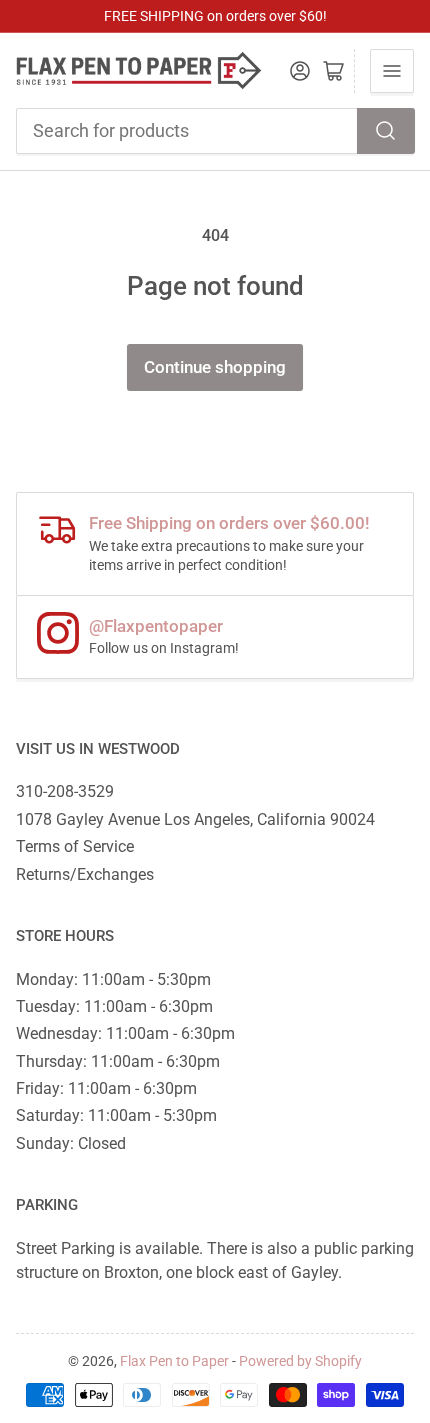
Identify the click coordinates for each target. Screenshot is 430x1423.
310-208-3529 (65, 791)
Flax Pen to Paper (174, 1361)
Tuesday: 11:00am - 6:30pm (114, 1006)
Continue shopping (215, 367)
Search (386, 131)
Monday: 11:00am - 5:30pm (113, 979)
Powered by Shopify (300, 1361)
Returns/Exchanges (85, 874)
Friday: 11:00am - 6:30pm (106, 1088)
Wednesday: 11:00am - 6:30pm (125, 1033)
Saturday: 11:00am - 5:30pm (116, 1115)
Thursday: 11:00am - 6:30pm (118, 1061)
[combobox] (215, 131)
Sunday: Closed (71, 1143)
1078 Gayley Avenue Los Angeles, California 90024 (195, 819)
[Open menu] (392, 71)
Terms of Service (75, 846)
